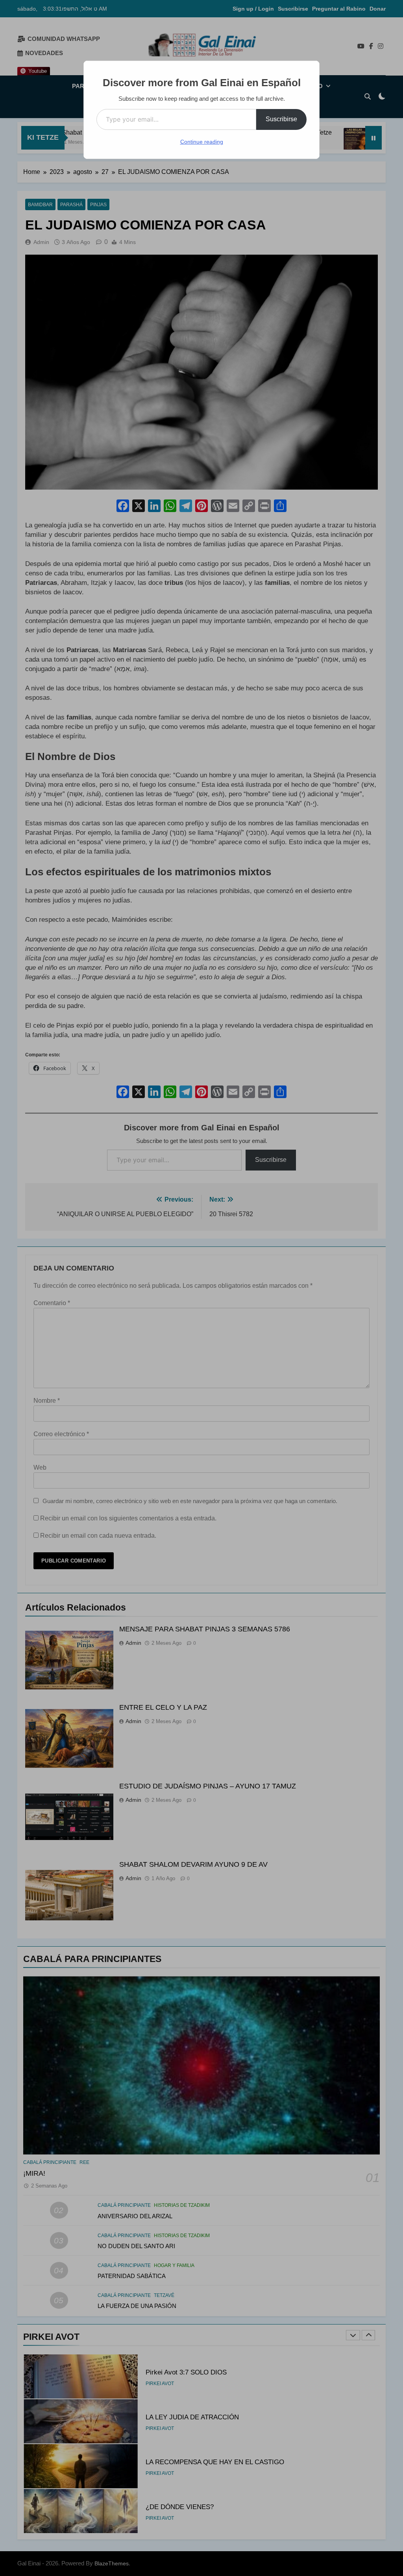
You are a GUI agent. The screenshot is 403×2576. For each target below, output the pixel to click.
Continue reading (202, 142)
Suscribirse (281, 119)
